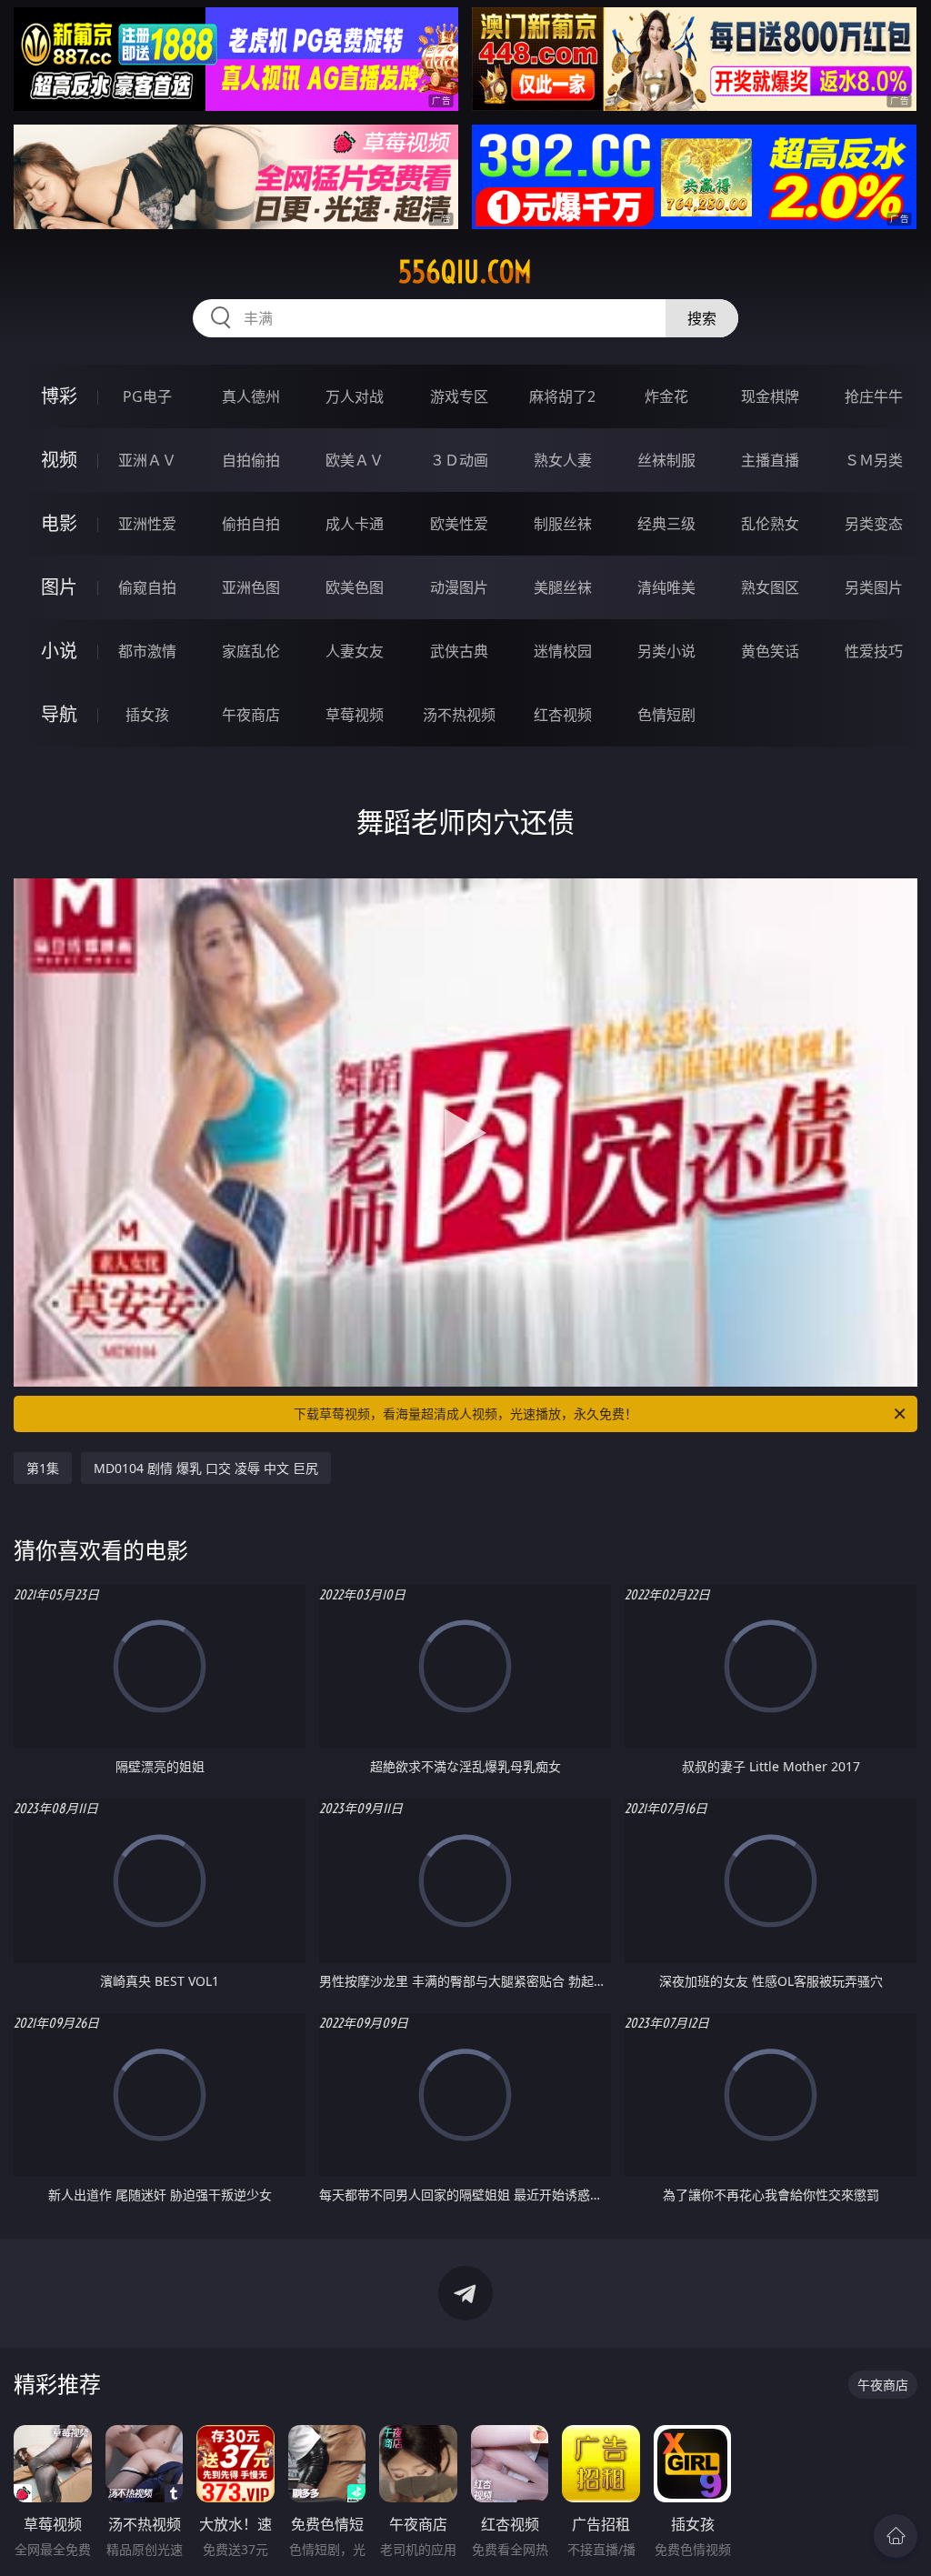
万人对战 (355, 396)
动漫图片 (459, 587)
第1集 (43, 1468)
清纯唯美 (666, 587)
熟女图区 (770, 587)
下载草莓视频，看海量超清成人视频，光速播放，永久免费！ (465, 1413)
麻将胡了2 (562, 396)
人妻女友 (355, 651)
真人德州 (251, 396)
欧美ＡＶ (355, 460)
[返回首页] (896, 2536)
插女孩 (147, 715)
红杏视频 (563, 715)
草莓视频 (355, 715)
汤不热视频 (459, 715)
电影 (59, 523)
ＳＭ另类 (874, 460)
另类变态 (874, 524)
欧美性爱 (459, 524)
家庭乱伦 (251, 651)
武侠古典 (459, 651)
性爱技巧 (874, 651)
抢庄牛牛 (874, 396)
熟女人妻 (563, 460)
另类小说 (666, 651)
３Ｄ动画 (459, 460)
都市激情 (147, 651)
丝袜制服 (666, 460)
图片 (59, 587)
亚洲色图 (251, 587)
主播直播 (770, 460)
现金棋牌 (770, 396)
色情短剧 (666, 715)
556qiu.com (465, 272)
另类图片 (874, 587)
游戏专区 (459, 396)
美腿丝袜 (563, 587)
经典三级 (666, 524)
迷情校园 (563, 651)
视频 (59, 460)
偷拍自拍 (251, 524)
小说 (59, 651)
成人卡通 (355, 524)
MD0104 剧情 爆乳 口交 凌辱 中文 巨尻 (206, 1468)
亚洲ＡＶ (147, 460)
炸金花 (666, 396)
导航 (59, 714)
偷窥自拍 (147, 587)
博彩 (59, 396)
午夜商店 (251, 715)
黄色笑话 (770, 651)
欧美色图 (355, 587)
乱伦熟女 (770, 524)
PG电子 (147, 396)
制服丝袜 (563, 524)
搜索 (702, 318)
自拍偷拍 (251, 460)
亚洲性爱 (147, 524)
